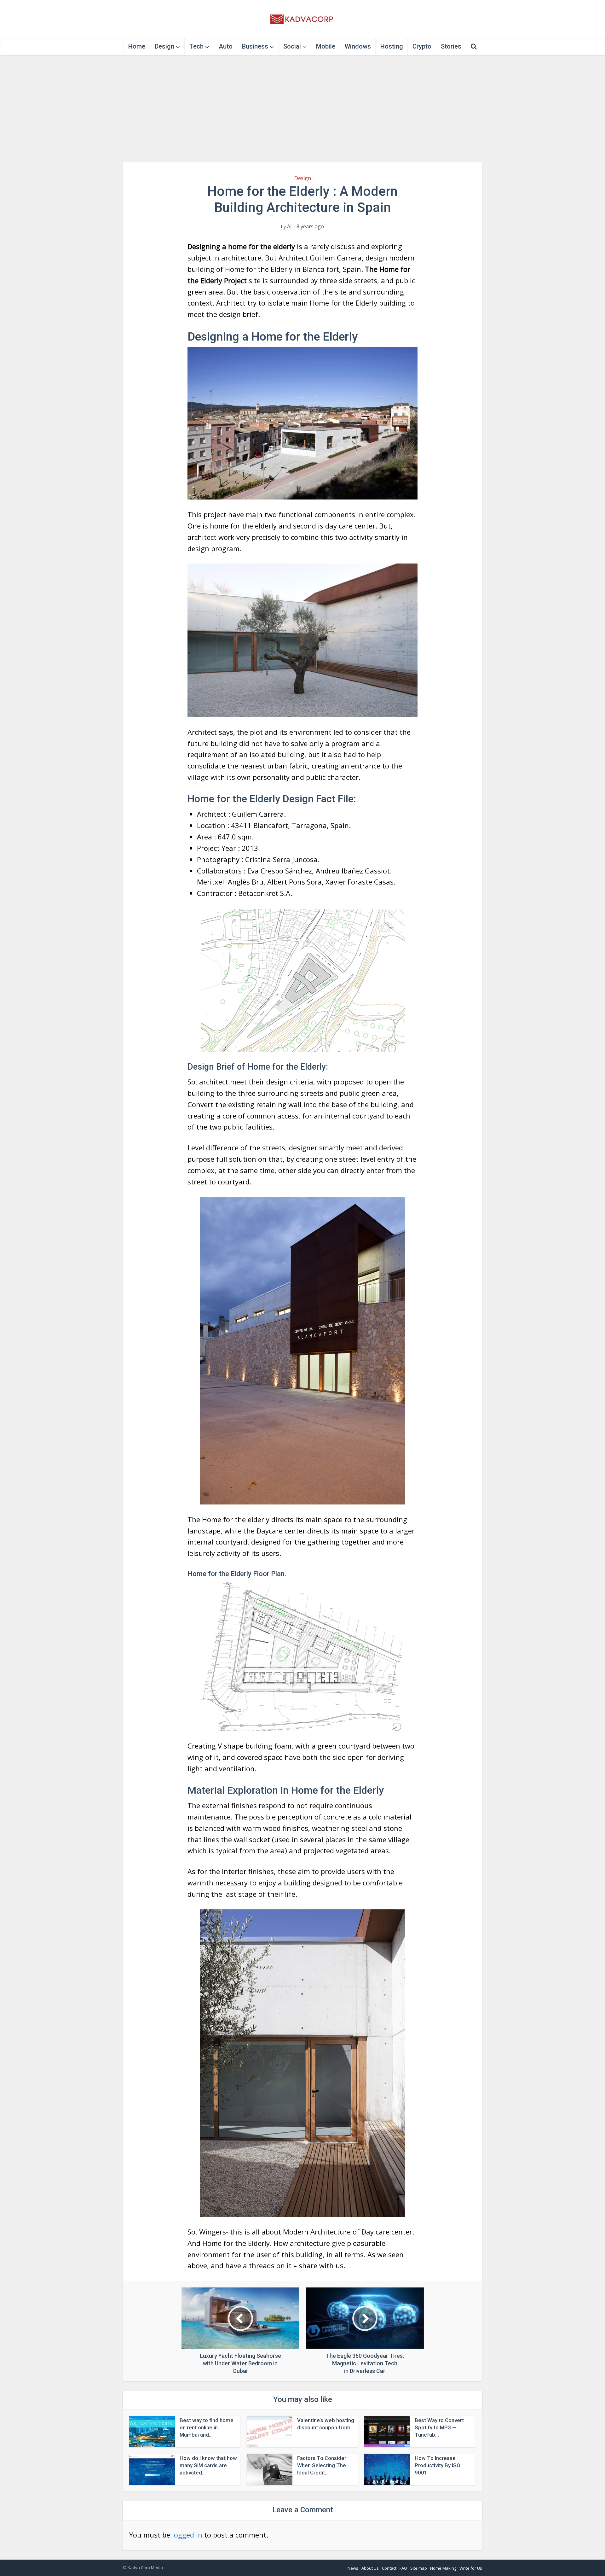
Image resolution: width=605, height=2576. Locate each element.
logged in (187, 2535)
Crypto (422, 46)
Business (255, 46)
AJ (289, 227)
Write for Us (471, 2568)
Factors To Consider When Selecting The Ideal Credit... (322, 2465)
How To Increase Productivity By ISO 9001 (438, 2465)
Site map (419, 2568)
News (353, 2568)
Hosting (392, 46)
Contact (389, 2568)
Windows (358, 46)
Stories (451, 46)
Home (137, 46)
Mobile (326, 46)
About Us (370, 2568)
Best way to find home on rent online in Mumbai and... (207, 2427)
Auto (226, 46)
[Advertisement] (302, 109)
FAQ (403, 2568)
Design (164, 46)
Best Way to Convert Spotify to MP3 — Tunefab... (439, 2427)
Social (292, 46)
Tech (196, 46)
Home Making (443, 2568)
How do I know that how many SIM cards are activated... (208, 2465)
